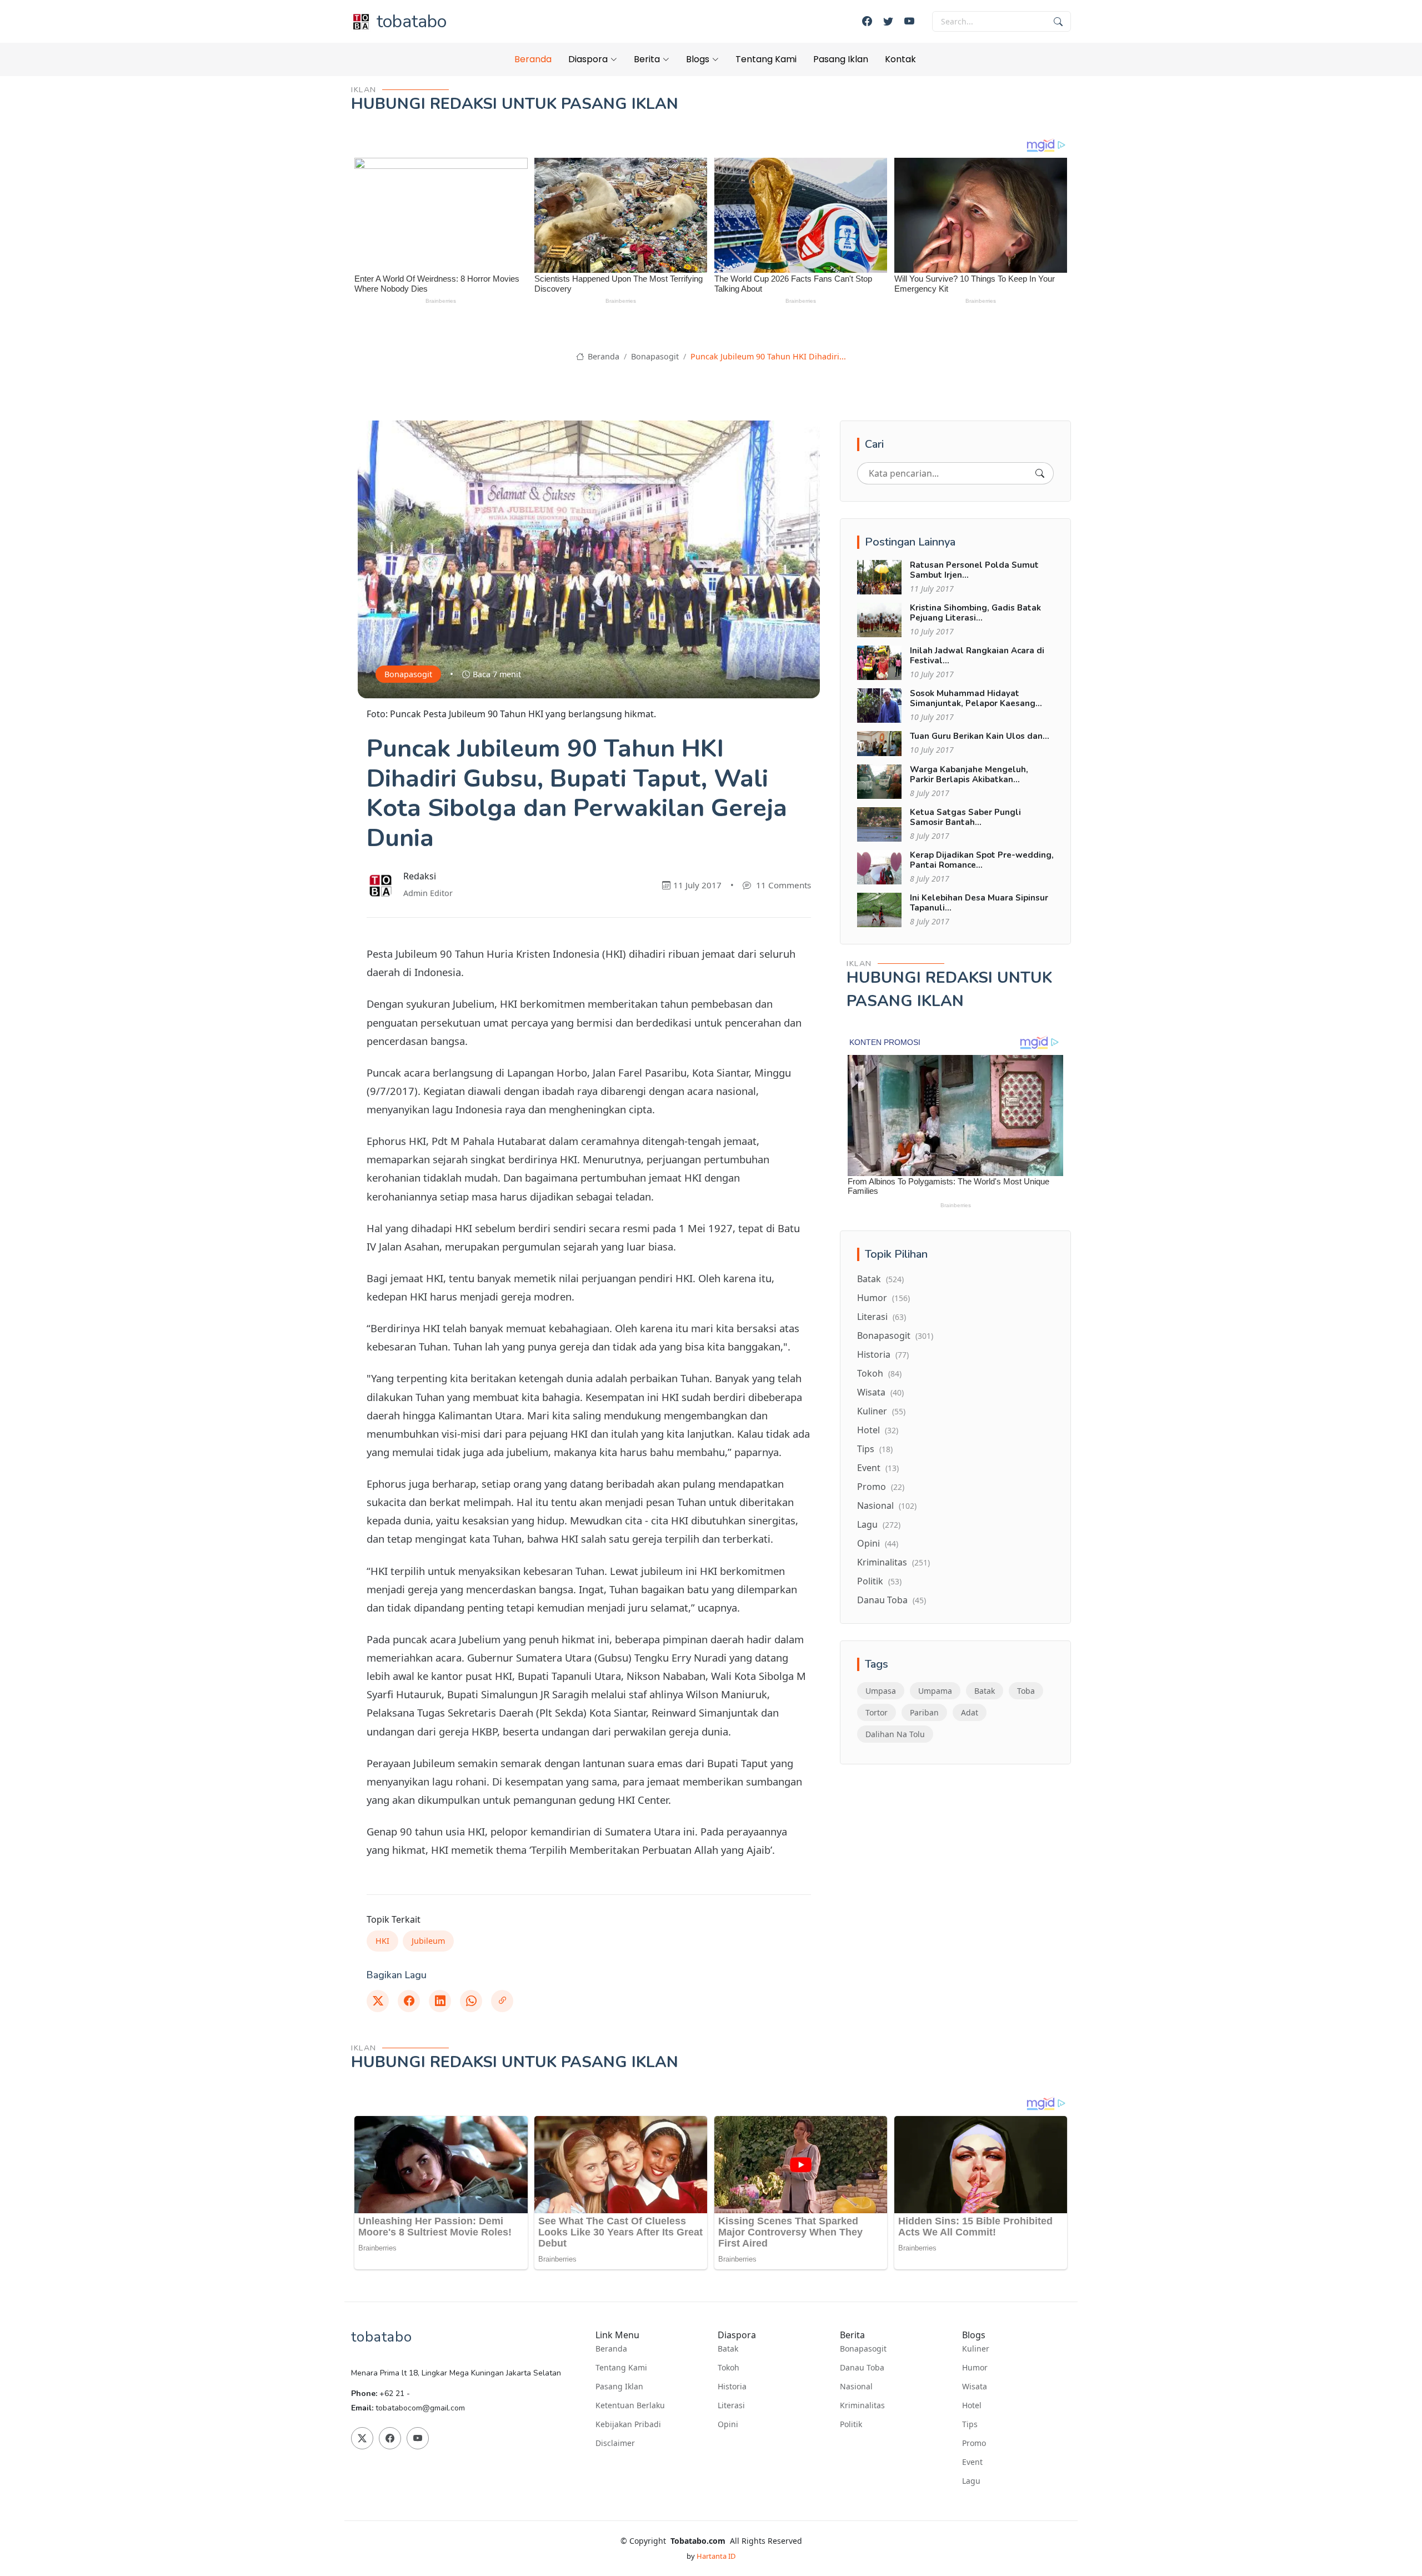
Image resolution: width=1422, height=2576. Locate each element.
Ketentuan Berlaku (630, 2405)
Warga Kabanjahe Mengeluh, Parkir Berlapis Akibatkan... (969, 774)
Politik (879, 1581)
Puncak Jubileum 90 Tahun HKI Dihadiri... (768, 356)
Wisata (880, 1392)
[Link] (502, 2001)
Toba (1026, 1691)
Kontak (900, 59)
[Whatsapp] (471, 2001)
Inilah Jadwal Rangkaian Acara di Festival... (977, 656)
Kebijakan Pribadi (628, 2424)
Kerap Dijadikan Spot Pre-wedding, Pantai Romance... (982, 860)
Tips (875, 1449)
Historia (883, 1354)
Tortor (877, 1712)
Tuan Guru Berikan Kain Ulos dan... (980, 736)
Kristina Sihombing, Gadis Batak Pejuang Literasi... (975, 613)
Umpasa (881, 1691)
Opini (878, 1543)
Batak (880, 1279)
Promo (881, 1487)
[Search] (1040, 473)
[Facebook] (867, 21)
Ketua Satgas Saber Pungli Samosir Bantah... (965, 817)
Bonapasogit (655, 356)
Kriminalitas (893, 1562)
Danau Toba (892, 1600)
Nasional (887, 1505)
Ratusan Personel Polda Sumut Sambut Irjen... (974, 570)
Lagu (879, 1524)
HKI (382, 1941)
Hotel (878, 1430)
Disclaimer (615, 2443)
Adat (970, 1712)
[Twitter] (888, 21)
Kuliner (881, 1411)
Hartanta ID (716, 2556)
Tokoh (879, 1373)
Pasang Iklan (841, 59)
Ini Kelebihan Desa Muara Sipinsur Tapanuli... (979, 903)
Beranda (533, 59)
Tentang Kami (766, 59)
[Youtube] (909, 21)
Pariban (924, 1712)
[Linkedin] (440, 2001)
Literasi (882, 1317)
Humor (883, 1298)
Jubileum (428, 1941)
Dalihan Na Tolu (895, 1734)
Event (878, 1468)
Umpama (935, 1691)
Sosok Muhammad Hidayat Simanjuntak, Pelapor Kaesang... (976, 698)
